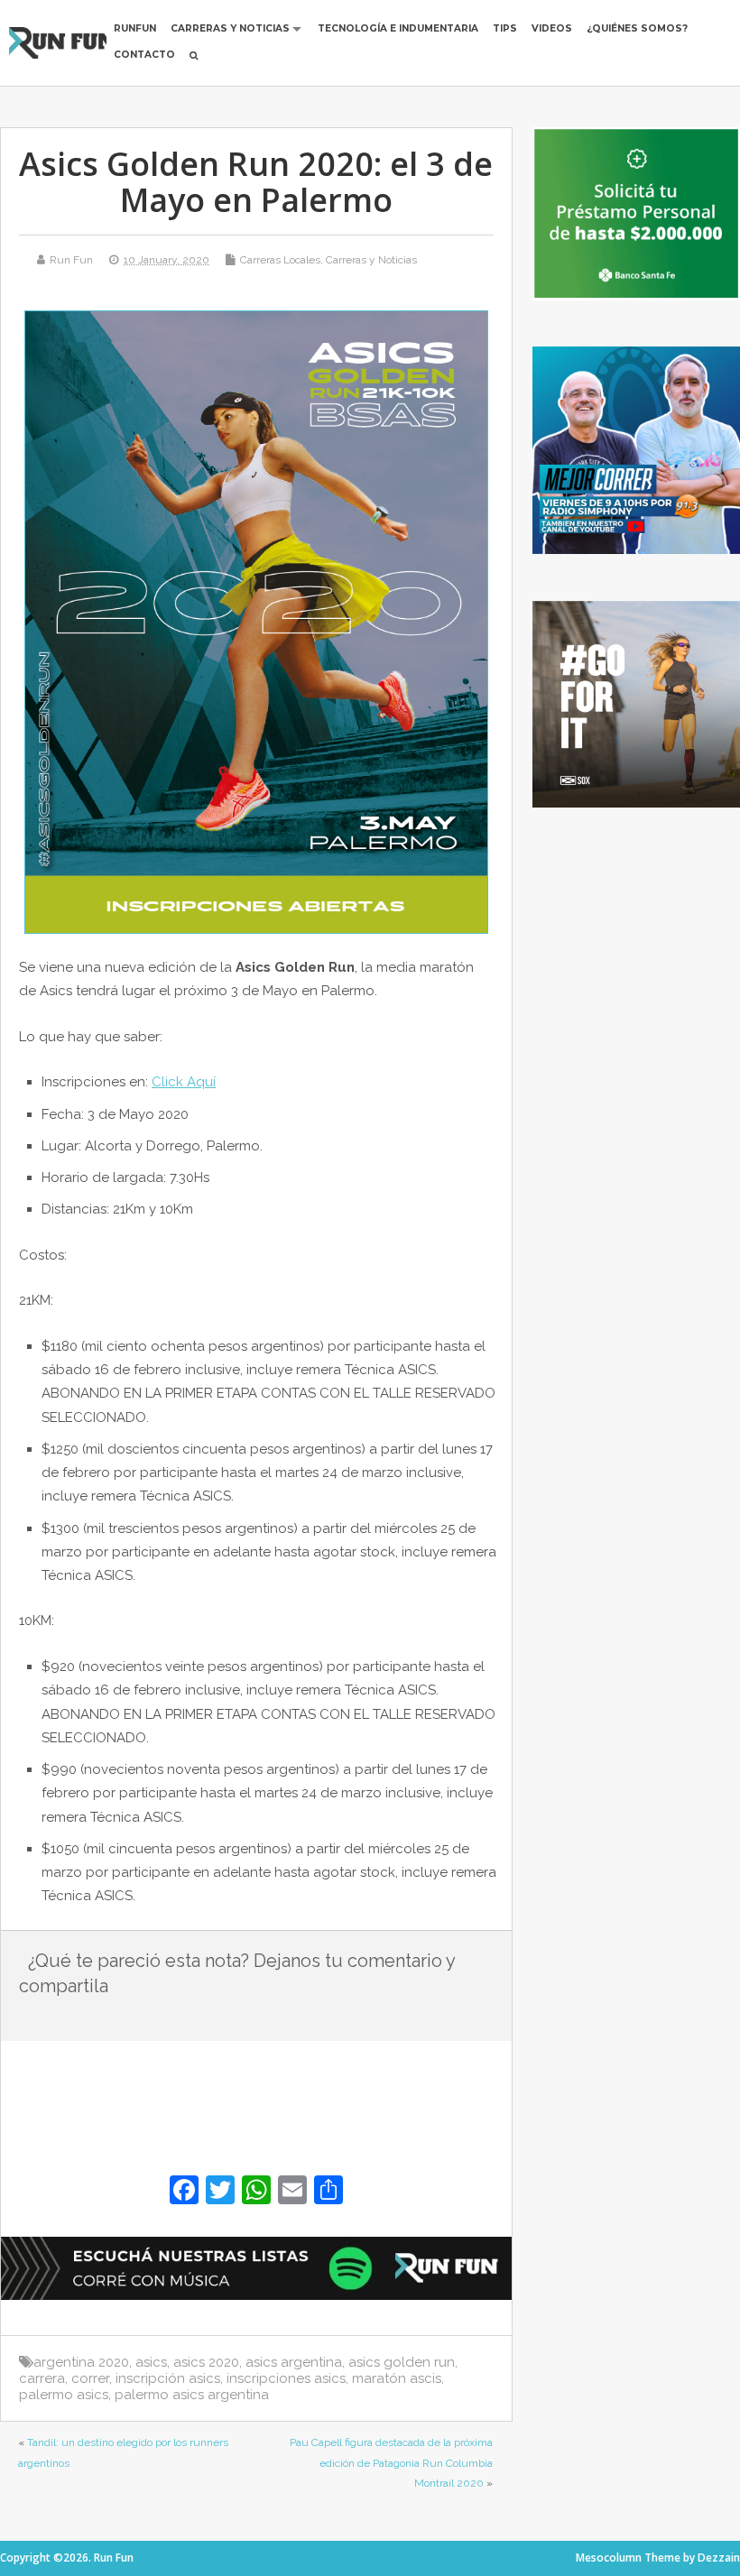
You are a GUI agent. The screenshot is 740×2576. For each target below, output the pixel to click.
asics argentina (294, 2362)
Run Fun (71, 260)
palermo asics (64, 2395)
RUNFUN (135, 28)
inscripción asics (168, 2378)
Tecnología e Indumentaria (398, 28)
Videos (552, 28)
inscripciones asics (286, 2378)
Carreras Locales (280, 260)
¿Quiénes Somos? (637, 28)
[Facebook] (184, 2192)
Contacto (144, 55)
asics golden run (402, 2362)
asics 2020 (206, 2362)
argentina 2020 (81, 2362)
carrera (42, 2378)
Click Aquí (184, 1082)
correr (90, 2378)
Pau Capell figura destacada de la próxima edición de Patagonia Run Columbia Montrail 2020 (391, 2463)
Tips (505, 28)
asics (151, 2362)
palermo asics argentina (192, 2395)
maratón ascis (397, 2378)
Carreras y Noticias (230, 28)
